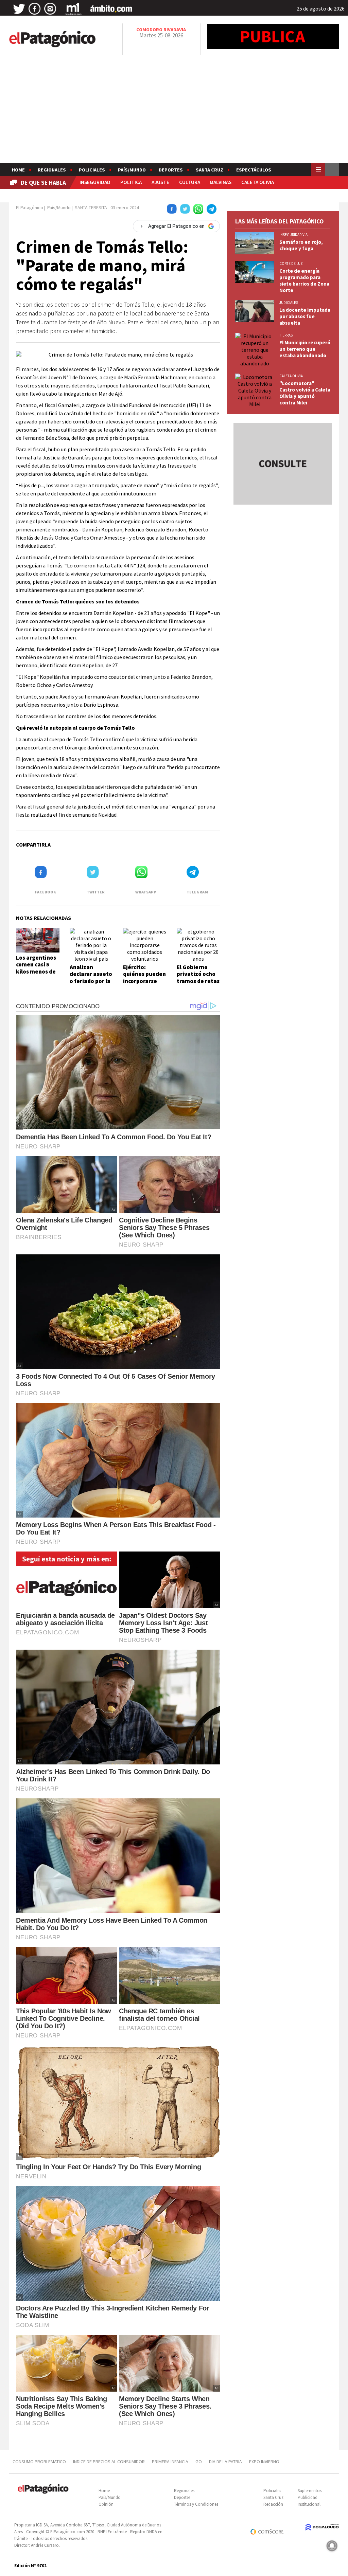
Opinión (106, 2504)
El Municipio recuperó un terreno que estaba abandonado (305, 349)
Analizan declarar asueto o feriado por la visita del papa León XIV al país (91, 981)
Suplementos (310, 2491)
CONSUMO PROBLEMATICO (39, 2462)
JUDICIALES (289, 303)
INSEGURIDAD (95, 182)
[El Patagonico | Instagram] (50, 9)
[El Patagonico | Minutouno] (73, 9)
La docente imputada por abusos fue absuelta (305, 316)
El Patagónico (30, 207)
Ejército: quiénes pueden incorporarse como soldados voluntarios (144, 981)
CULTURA (190, 182)
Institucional (309, 2504)
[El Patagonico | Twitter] (19, 9)
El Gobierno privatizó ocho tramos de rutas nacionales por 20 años (198, 981)
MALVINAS (221, 182)
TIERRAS (286, 335)
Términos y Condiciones (196, 2504)
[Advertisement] (174, 112)
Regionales (52, 170)
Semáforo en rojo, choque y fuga (301, 245)
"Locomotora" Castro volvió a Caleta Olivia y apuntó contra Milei (305, 393)
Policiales (92, 170)
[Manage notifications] (332, 2546)
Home (18, 170)
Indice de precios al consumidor (109, 2462)
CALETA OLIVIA (258, 182)
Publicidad (308, 2497)
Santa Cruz (210, 170)
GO (199, 2462)
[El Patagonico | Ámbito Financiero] (111, 9)
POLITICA (131, 182)
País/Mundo (132, 170)
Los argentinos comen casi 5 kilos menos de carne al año (36, 968)
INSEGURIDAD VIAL (294, 235)
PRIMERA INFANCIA (170, 2462)
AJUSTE (160, 182)
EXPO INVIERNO (264, 2462)
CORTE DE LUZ (291, 264)
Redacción (273, 2504)
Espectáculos (254, 170)
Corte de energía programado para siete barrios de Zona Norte (304, 280)
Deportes (171, 170)
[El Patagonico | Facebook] (35, 9)
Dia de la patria (225, 2462)
